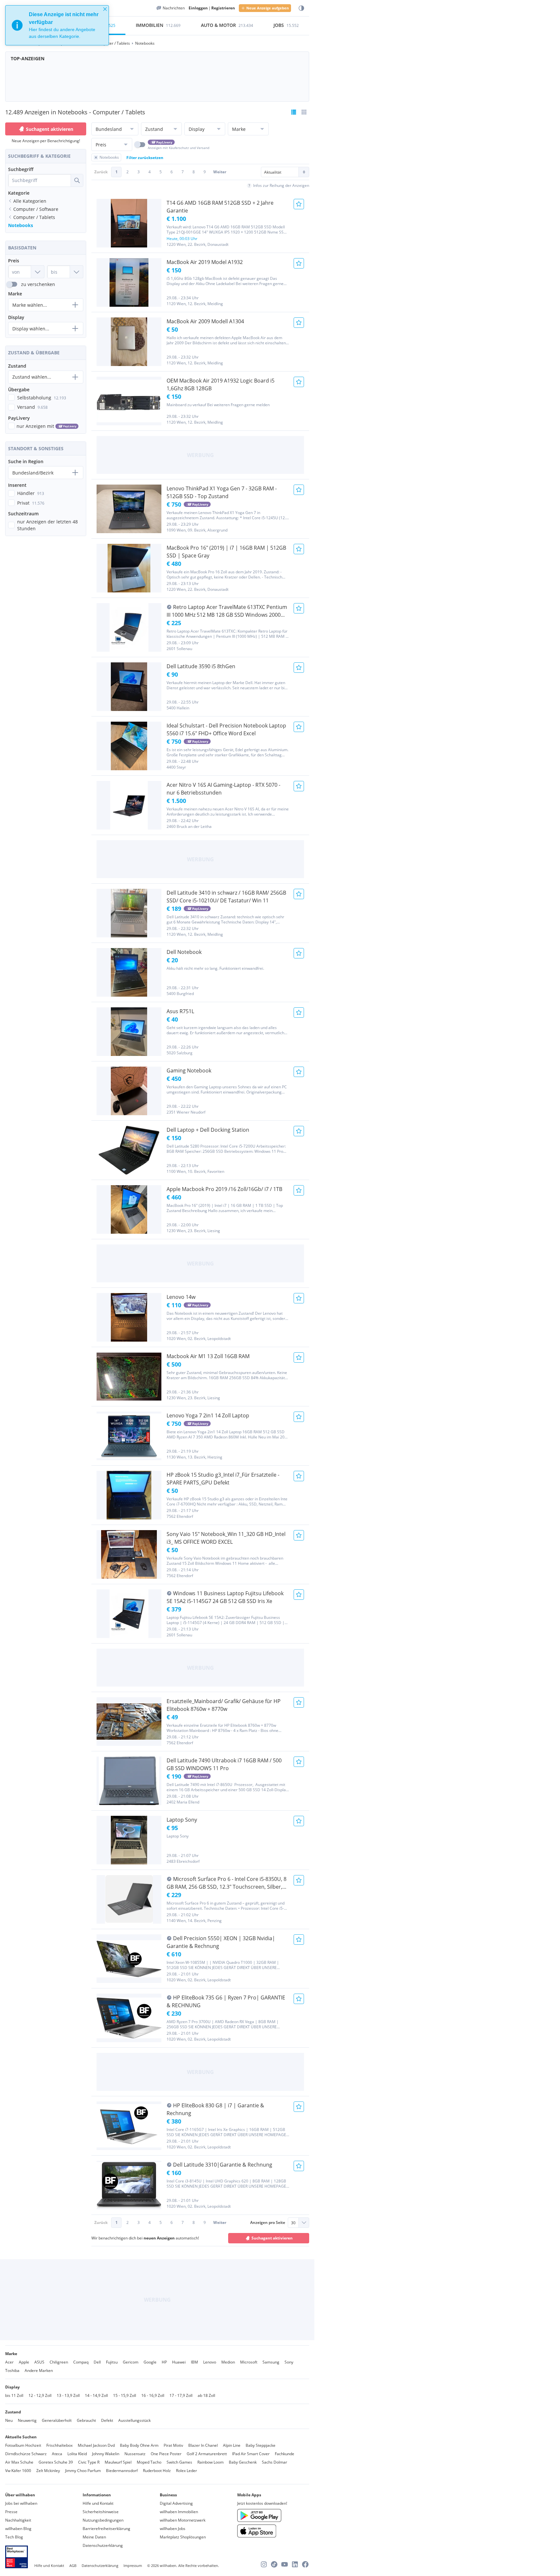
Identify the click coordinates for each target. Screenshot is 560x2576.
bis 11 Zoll (14, 2395)
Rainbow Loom (210, 2462)
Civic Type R (89, 2462)
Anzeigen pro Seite (268, 2222)
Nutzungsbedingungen (103, 2520)
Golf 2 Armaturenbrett (207, 2454)
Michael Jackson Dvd (96, 2445)
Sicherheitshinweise (101, 2512)
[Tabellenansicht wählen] (304, 112)
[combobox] (40, 180)
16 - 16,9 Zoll (153, 2395)
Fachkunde (285, 2454)
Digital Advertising (176, 2503)
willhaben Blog (18, 2529)
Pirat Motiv (173, 2445)
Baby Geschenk (243, 2462)
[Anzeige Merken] (299, 204)
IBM (194, 2362)
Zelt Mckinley (48, 2471)
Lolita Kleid (77, 2454)
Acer (9, 2362)
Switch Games (179, 2462)
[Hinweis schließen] (105, 9)
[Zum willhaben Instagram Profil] (264, 2564)
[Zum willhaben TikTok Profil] (274, 2564)
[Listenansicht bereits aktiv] (294, 112)
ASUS (39, 2362)
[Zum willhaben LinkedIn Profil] (295, 2564)
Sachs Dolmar (274, 2462)
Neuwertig (27, 2420)
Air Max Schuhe (19, 2462)
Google (150, 2362)
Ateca (57, 2454)
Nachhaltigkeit (18, 2520)
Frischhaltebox (59, 2445)
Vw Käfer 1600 (18, 2471)
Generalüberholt (57, 2420)
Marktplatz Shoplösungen (183, 2537)
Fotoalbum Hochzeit (23, 2445)
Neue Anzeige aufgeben (268, 8)
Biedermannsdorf (122, 2471)
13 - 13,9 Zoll (68, 2395)
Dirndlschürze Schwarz (26, 2454)
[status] (57, 25)
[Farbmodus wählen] (301, 8)
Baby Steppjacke (261, 2445)
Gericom (131, 2362)
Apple (24, 2362)
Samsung (271, 2362)
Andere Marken (39, 2370)
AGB (73, 2565)
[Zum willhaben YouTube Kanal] (285, 2564)
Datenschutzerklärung (103, 2545)
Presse (11, 2512)
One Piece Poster (166, 2454)
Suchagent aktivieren (50, 129)
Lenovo (210, 2362)
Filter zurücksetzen (145, 158)
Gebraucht (86, 2420)
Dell (97, 2362)
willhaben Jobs (173, 2529)
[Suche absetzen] (77, 180)
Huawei (179, 2362)
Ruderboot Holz (157, 2471)
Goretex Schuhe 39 (56, 2462)
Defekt (107, 2420)
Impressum (133, 2565)
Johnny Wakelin (106, 2454)
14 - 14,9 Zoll (96, 2395)
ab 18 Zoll (206, 2395)
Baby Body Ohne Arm (139, 2445)
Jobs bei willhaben (21, 2503)
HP (164, 2362)
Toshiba (12, 2370)
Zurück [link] (101, 172)
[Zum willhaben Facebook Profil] (305, 2564)
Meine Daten (94, 2537)
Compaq (81, 2362)
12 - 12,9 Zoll (40, 2395)
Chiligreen (59, 2362)
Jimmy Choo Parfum (83, 2471)
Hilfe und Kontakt (98, 2503)
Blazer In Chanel (203, 2445)
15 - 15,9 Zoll (125, 2395)
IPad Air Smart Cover (251, 2454)
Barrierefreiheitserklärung (106, 2529)
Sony (289, 2362)
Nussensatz (135, 2454)
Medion (228, 2362)
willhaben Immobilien (179, 2512)
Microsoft (249, 2362)
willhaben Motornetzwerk (183, 2520)
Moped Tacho (149, 2462)
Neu (9, 2420)
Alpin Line (232, 2445)
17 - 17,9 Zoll (181, 2395)
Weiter (220, 172)
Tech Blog (14, 2537)
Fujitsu (112, 2362)
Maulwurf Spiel (118, 2462)
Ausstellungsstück (134, 2420)
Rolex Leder (187, 2471)
